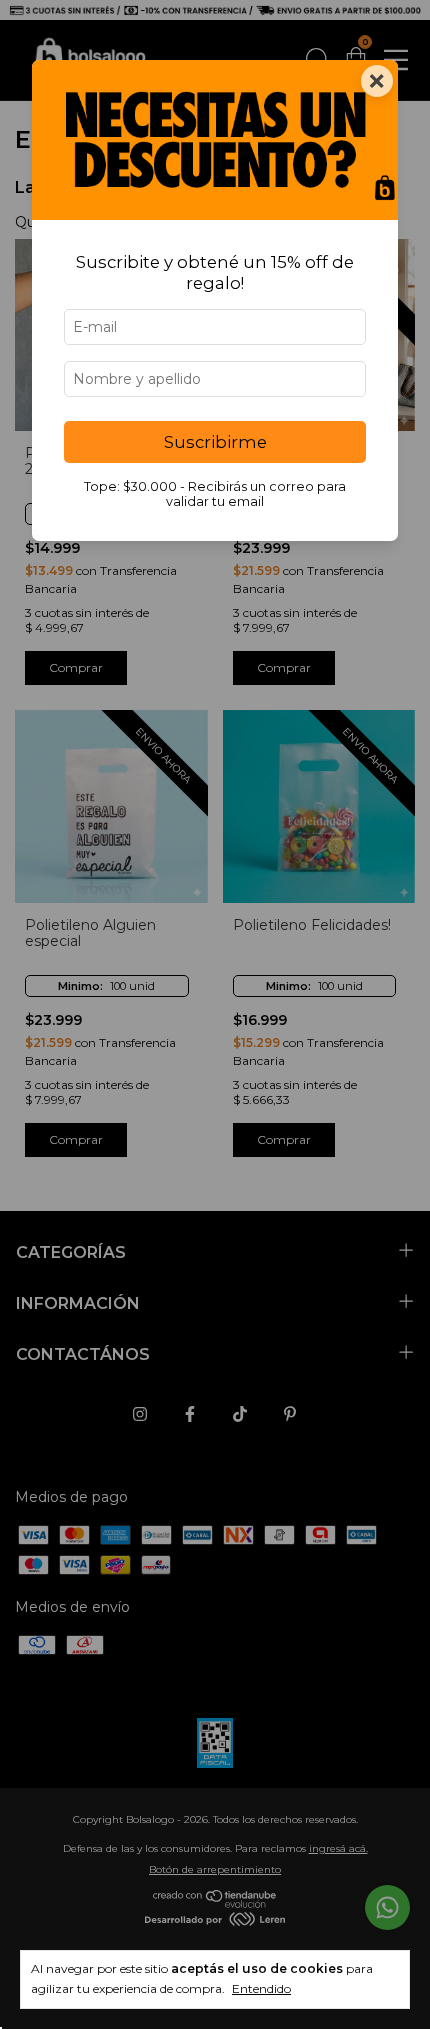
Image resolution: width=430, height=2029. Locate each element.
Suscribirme (215, 442)
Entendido (261, 1988)
